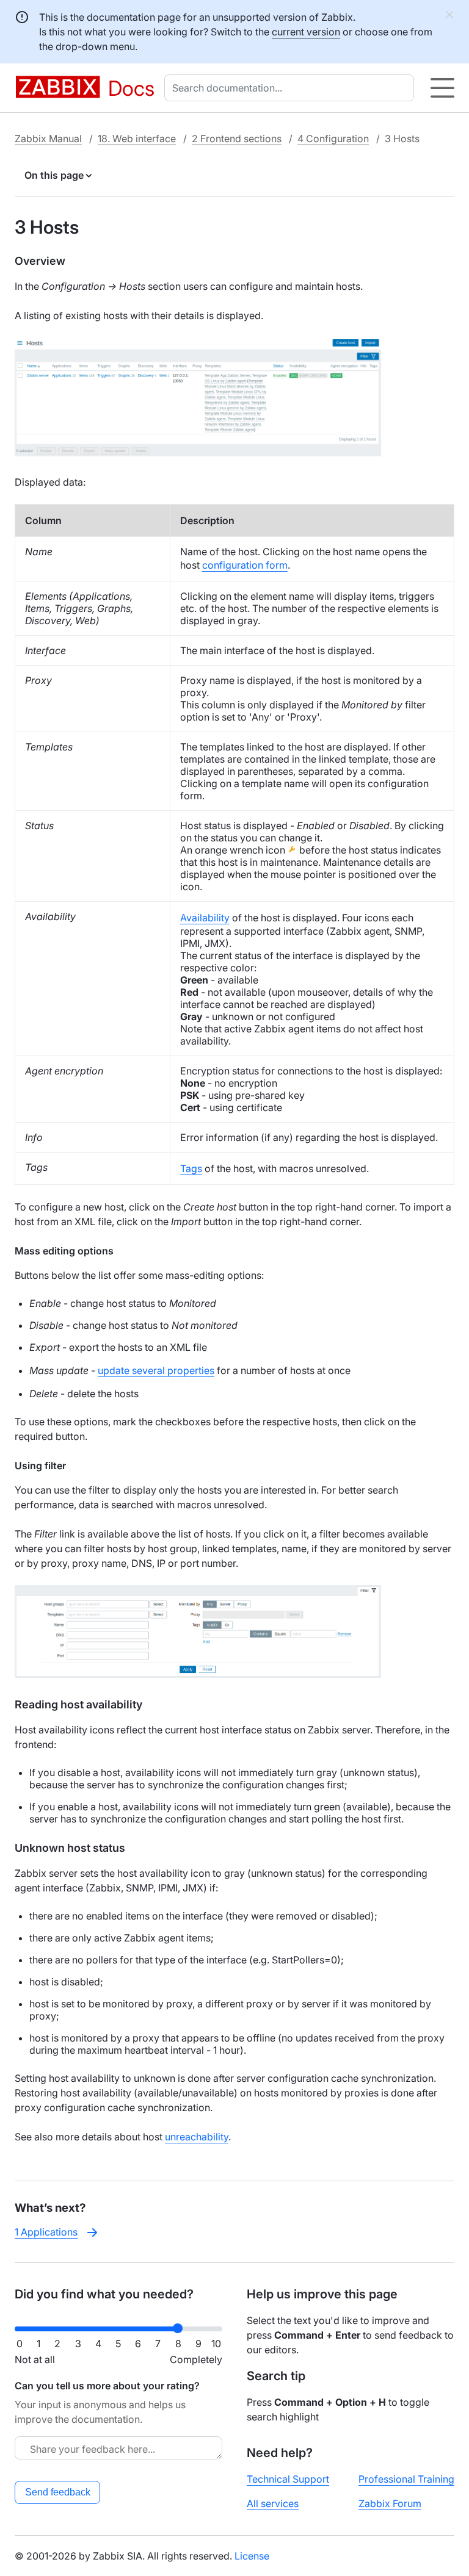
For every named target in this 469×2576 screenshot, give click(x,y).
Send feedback (58, 2492)
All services (273, 2503)
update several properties (156, 1370)
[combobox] (292, 88)
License (252, 2556)
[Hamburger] (442, 88)
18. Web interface (137, 139)
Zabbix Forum (390, 2503)
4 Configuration (333, 139)
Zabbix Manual (48, 139)
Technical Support (288, 2479)
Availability (205, 918)
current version (306, 32)
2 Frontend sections (237, 139)
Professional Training (406, 2479)
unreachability (197, 2137)
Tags (191, 1168)
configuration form (245, 565)
